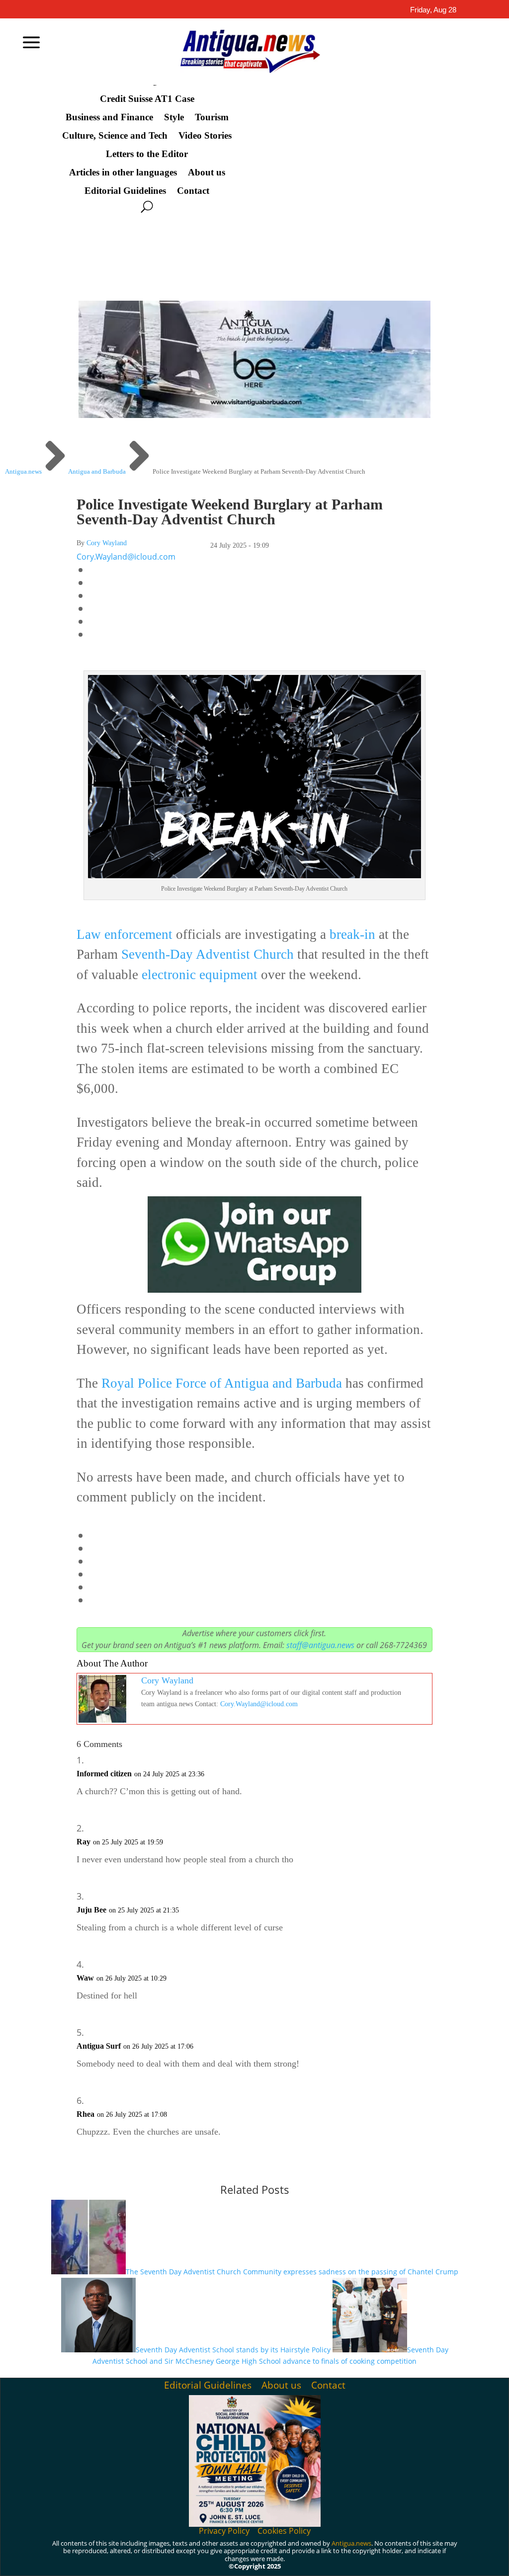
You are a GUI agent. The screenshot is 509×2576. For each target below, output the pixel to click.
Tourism (212, 117)
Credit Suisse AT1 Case (147, 99)
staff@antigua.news (320, 1645)
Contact (193, 191)
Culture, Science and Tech (115, 136)
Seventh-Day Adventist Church (208, 954)
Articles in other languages (123, 172)
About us (207, 172)
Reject (365, 2557)
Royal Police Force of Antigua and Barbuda (220, 1383)
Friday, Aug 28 (433, 10)
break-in (351, 934)
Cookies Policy (284, 2531)
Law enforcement (125, 934)
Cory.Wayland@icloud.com (126, 557)
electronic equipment (200, 975)
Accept (309, 2557)
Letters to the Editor (147, 154)
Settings (422, 2557)
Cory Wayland (107, 543)
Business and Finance (109, 117)
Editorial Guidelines (125, 191)
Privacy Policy (224, 2531)
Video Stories (205, 136)
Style (174, 117)
